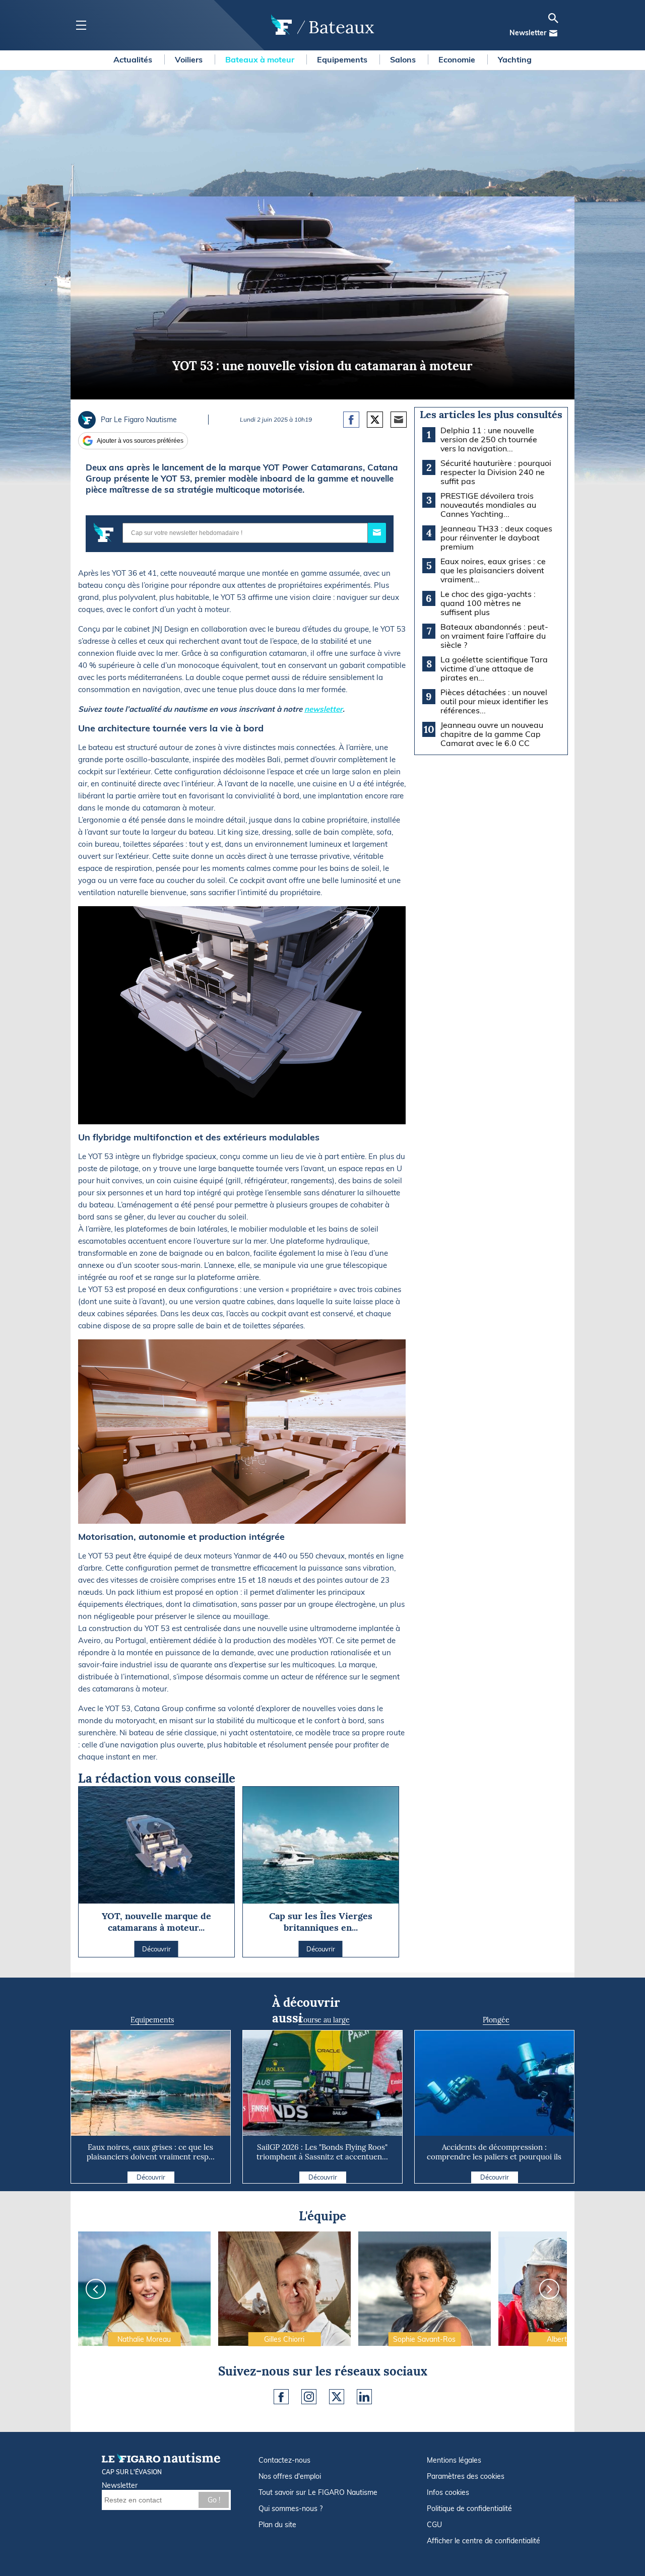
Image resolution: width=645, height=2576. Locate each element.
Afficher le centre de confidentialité (483, 2541)
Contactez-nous (284, 2460)
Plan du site (277, 2525)
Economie (458, 59)
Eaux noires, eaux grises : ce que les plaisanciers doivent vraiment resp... (151, 2152)
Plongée (496, 2020)
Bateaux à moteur (261, 59)
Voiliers (190, 59)
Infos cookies (448, 2492)
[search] (553, 18)
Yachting (515, 59)
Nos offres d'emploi (290, 2476)
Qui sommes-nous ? (291, 2509)
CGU (434, 2525)
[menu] (81, 25)
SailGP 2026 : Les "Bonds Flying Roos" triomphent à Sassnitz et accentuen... (322, 2152)
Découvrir (151, 2177)
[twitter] (337, 2397)
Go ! (214, 2500)
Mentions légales (454, 2460)
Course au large (324, 2020)
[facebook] (281, 2397)
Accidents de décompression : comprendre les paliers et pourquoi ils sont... (494, 2157)
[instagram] (309, 2397)
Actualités (134, 59)
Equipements (343, 59)
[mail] (553, 33)
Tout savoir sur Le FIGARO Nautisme (318, 2492)
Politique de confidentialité (469, 2509)
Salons (404, 59)
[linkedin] (364, 2397)
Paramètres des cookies (466, 2476)
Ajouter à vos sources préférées (140, 441)
